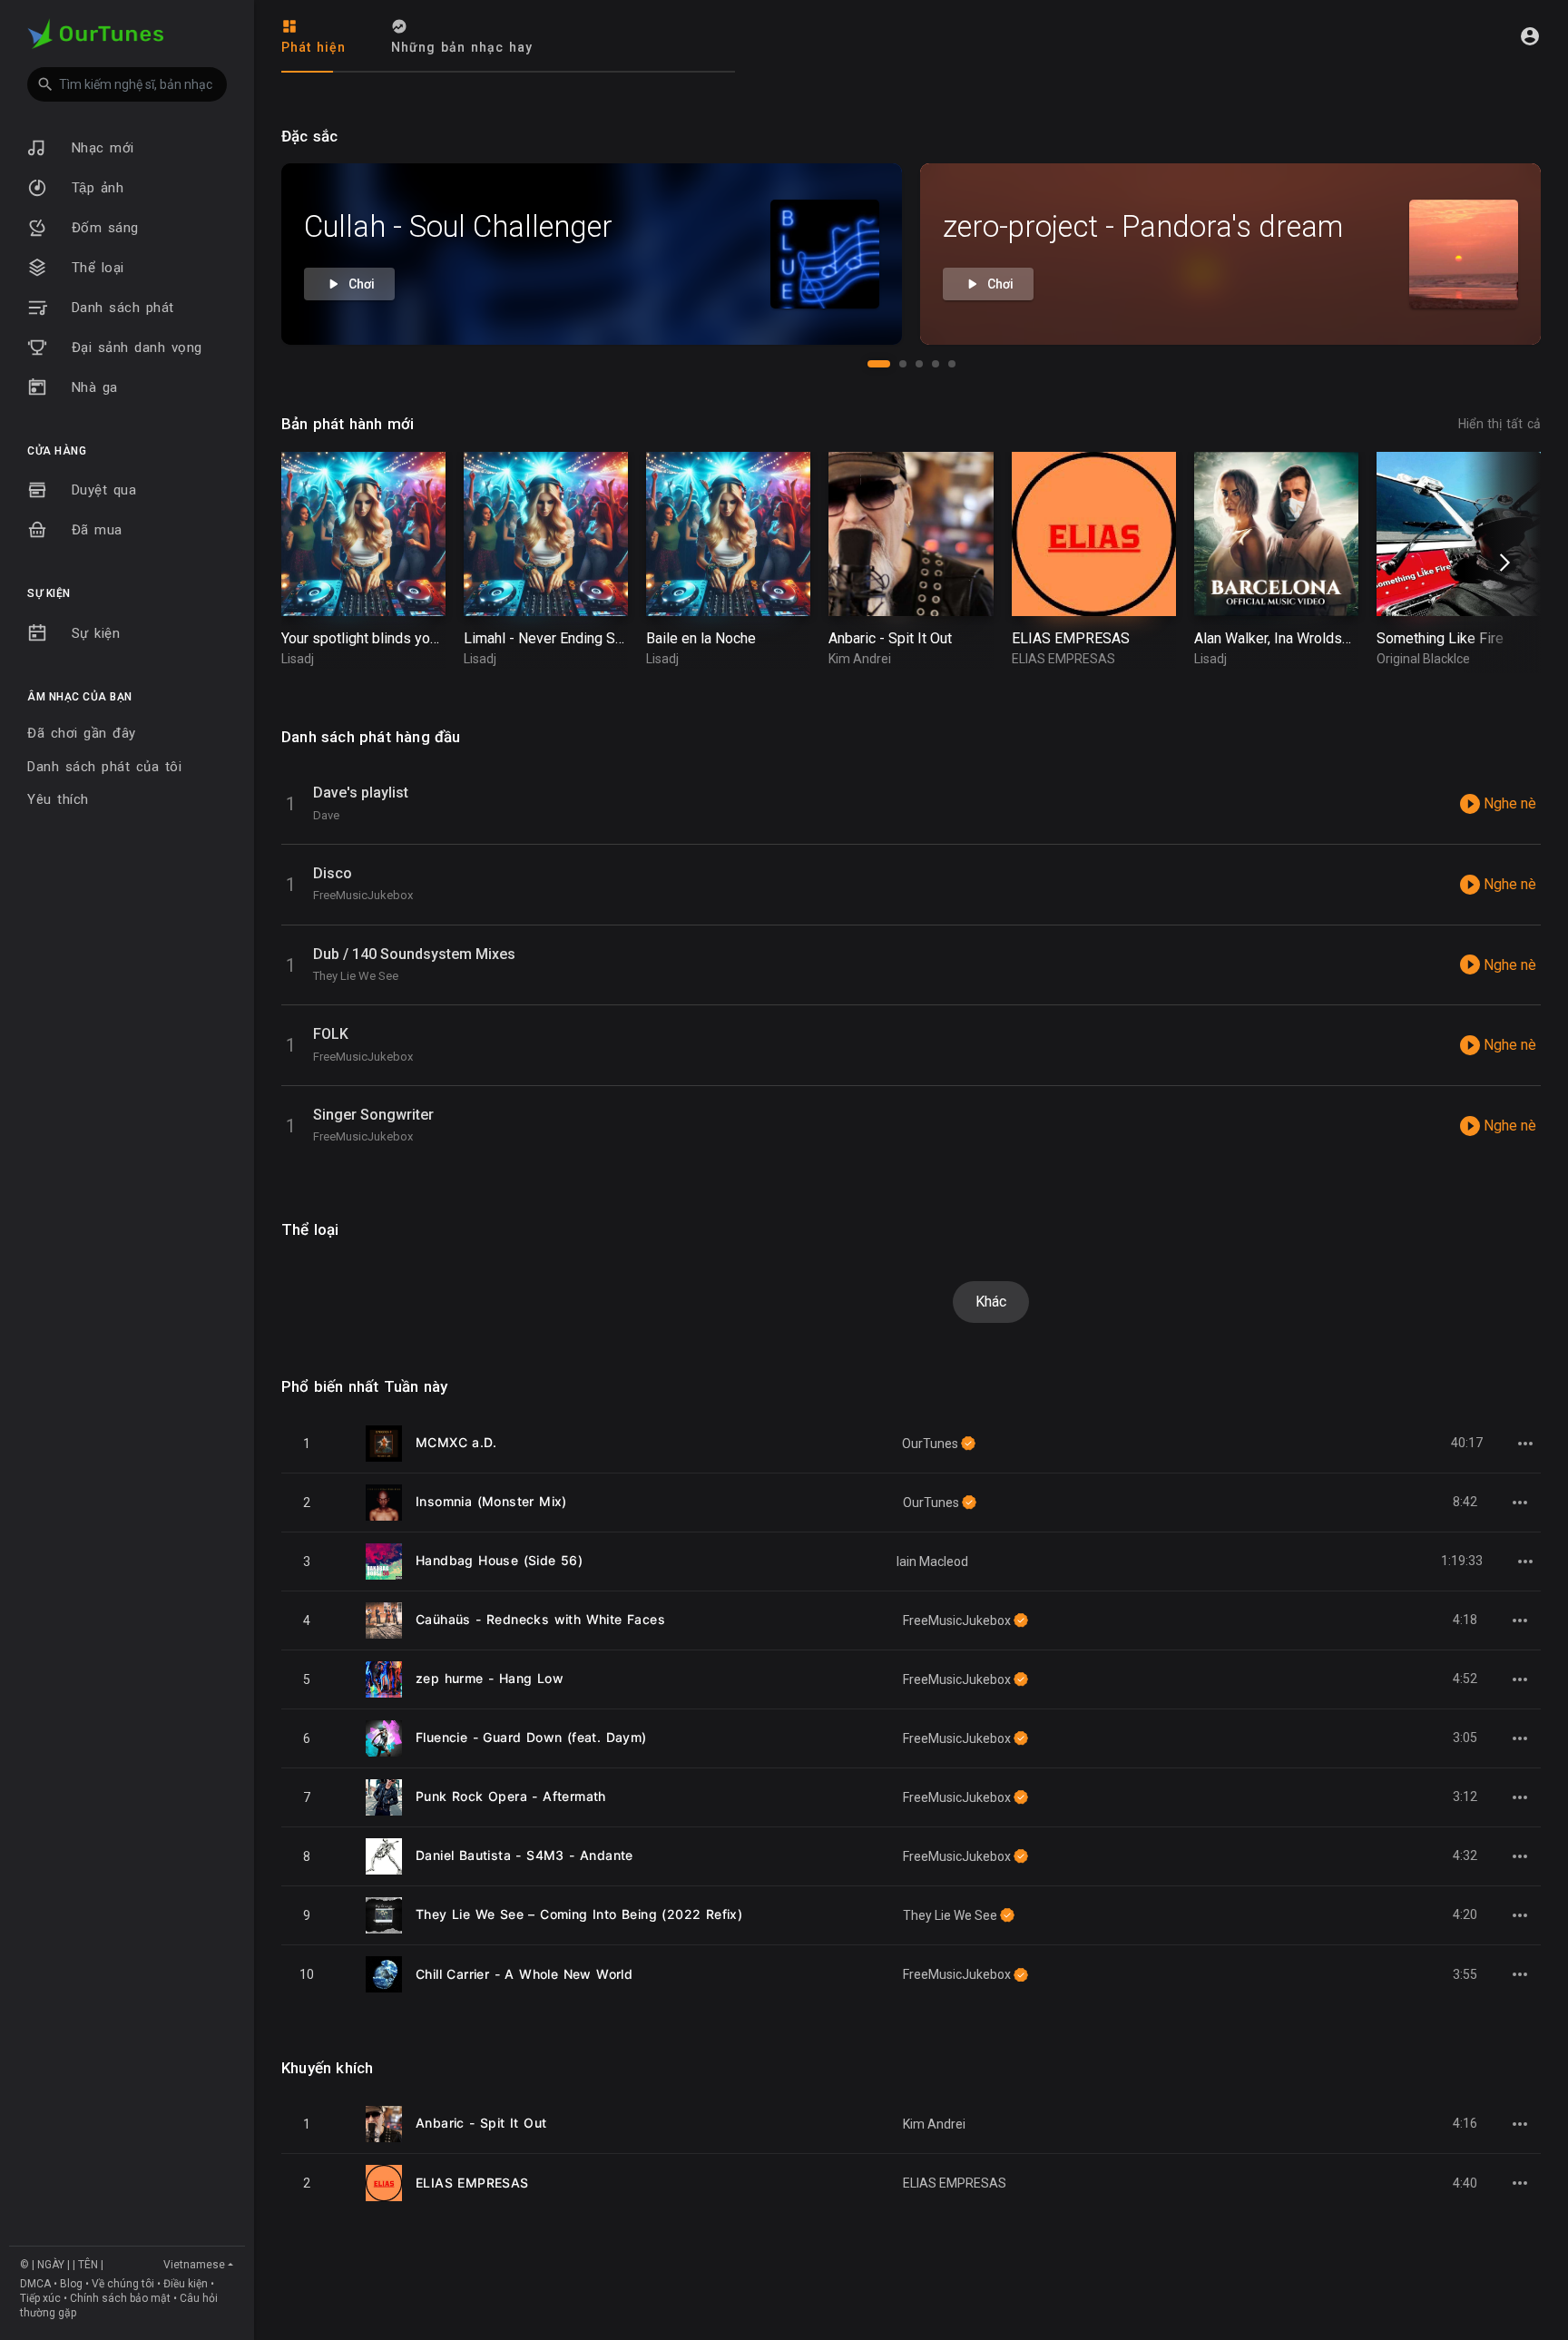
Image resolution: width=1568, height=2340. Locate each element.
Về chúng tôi (123, 2284)
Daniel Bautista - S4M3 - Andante (524, 1855)
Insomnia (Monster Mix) (491, 1501)
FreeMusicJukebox (363, 895)
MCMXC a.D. (456, 1442)
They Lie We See (356, 976)
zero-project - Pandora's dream (1143, 226)
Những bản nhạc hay (462, 47)
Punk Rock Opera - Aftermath (511, 1796)
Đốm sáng (102, 228)
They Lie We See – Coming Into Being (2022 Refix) (579, 1914)
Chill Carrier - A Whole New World (524, 1974)
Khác (991, 1302)
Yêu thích (58, 799)
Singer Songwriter (373, 1115)
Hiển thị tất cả (1499, 424)
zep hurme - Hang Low (490, 1678)
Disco (333, 873)
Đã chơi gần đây (82, 733)
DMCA (35, 2284)
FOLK (331, 1034)
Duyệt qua (101, 490)
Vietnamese (194, 2265)
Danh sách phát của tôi (104, 767)
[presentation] (1502, 563)
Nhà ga (92, 387)
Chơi (360, 284)
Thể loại (95, 268)
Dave (326, 815)
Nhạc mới (100, 148)
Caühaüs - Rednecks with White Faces (540, 1619)
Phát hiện (314, 47)
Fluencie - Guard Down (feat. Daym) (531, 1737)
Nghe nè (1508, 803)
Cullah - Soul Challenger (458, 226)
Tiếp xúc (40, 2298)
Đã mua (94, 530)
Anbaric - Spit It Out (481, 2123)
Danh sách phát (120, 308)
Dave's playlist (361, 793)
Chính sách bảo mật (120, 2298)
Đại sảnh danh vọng (134, 348)
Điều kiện (186, 2284)
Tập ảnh (94, 188)
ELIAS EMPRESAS (472, 2183)
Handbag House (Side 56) (499, 1560)
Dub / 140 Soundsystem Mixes (414, 954)
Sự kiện (93, 633)
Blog (71, 2284)
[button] (127, 84)
